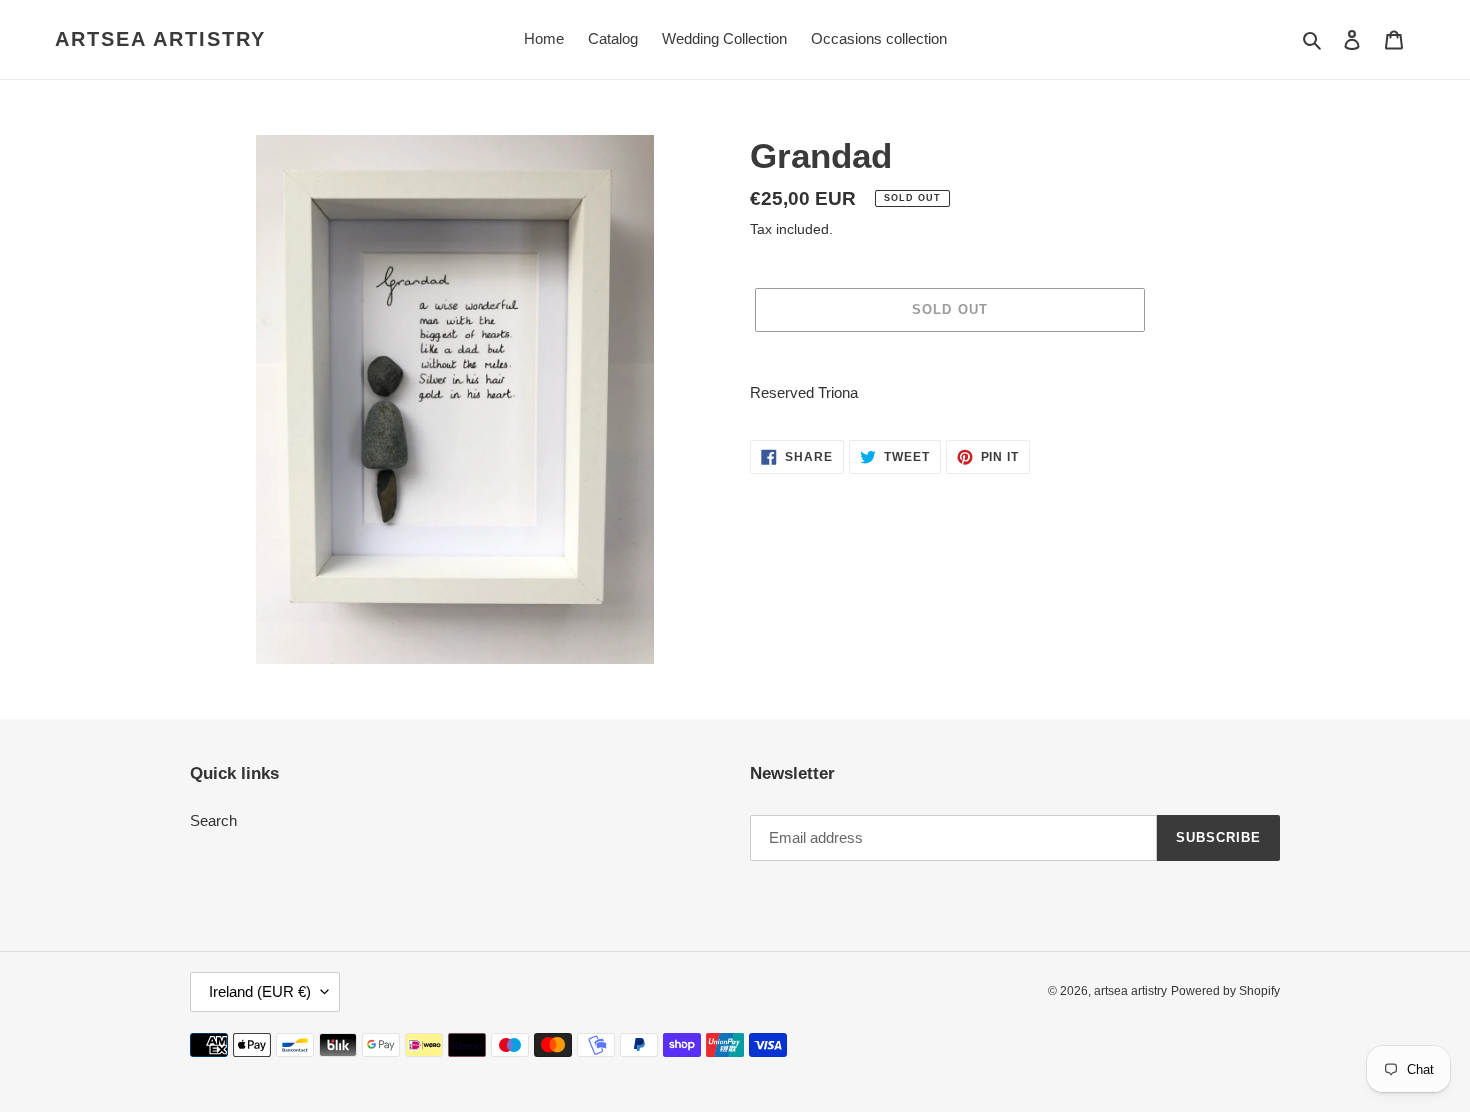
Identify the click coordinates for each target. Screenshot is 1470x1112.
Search (213, 820)
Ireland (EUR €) (260, 991)
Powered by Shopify (1225, 991)
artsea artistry (160, 39)
